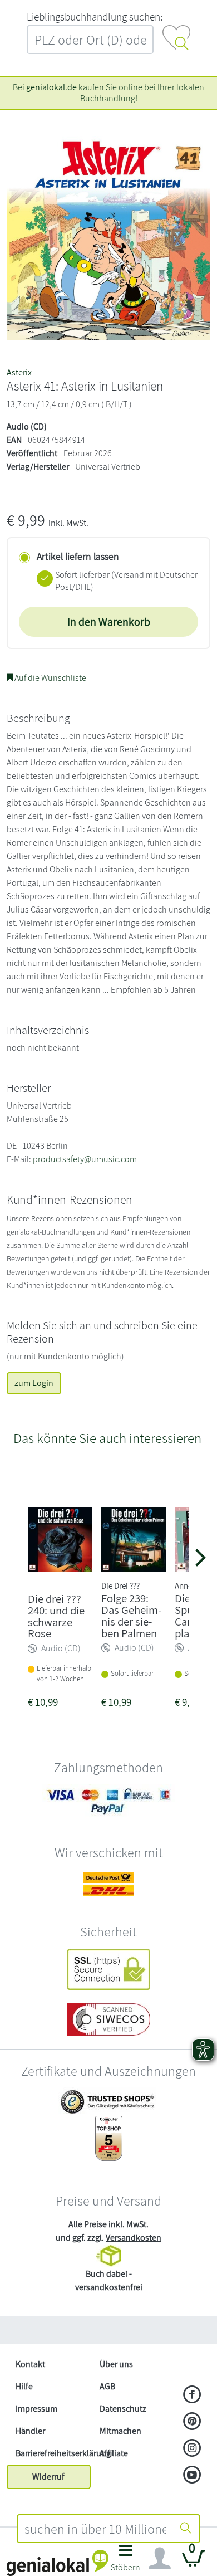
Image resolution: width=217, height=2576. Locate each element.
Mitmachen (120, 2431)
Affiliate (114, 2453)
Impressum (36, 2409)
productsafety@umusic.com (85, 1159)
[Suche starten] (186, 2529)
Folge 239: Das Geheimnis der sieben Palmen (131, 1615)
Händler (30, 2431)
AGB (107, 2386)
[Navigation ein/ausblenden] (160, 2559)
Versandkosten (134, 2238)
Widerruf (48, 2477)
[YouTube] (192, 2476)
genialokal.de (51, 87)
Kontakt (30, 2364)
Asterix (19, 372)
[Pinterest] (192, 2422)
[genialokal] (58, 2562)
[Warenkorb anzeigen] (194, 2563)
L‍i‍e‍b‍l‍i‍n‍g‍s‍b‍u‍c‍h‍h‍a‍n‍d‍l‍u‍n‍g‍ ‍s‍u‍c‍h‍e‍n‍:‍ (95, 17)
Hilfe (24, 2386)
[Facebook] (192, 2396)
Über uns (116, 2364)
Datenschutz (123, 2409)
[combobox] (95, 2529)
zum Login (34, 1383)
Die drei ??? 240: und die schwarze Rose (56, 1616)
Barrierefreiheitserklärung (53, 2453)
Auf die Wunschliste (50, 678)
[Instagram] (192, 2449)
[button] (125, 2561)
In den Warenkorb (109, 622)
